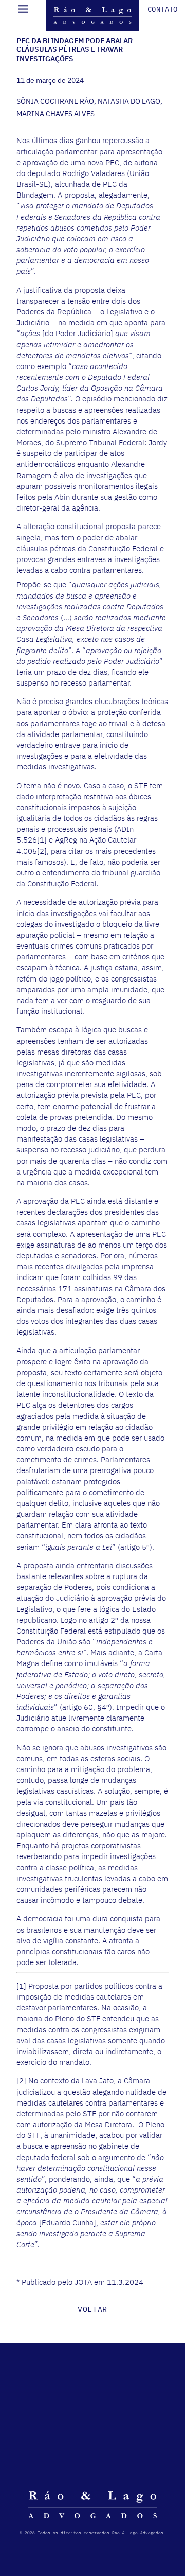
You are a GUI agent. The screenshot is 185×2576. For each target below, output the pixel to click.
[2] (42, 851)
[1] (42, 840)
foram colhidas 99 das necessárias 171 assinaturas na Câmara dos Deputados (91, 1288)
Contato (163, 9)
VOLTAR (92, 2309)
